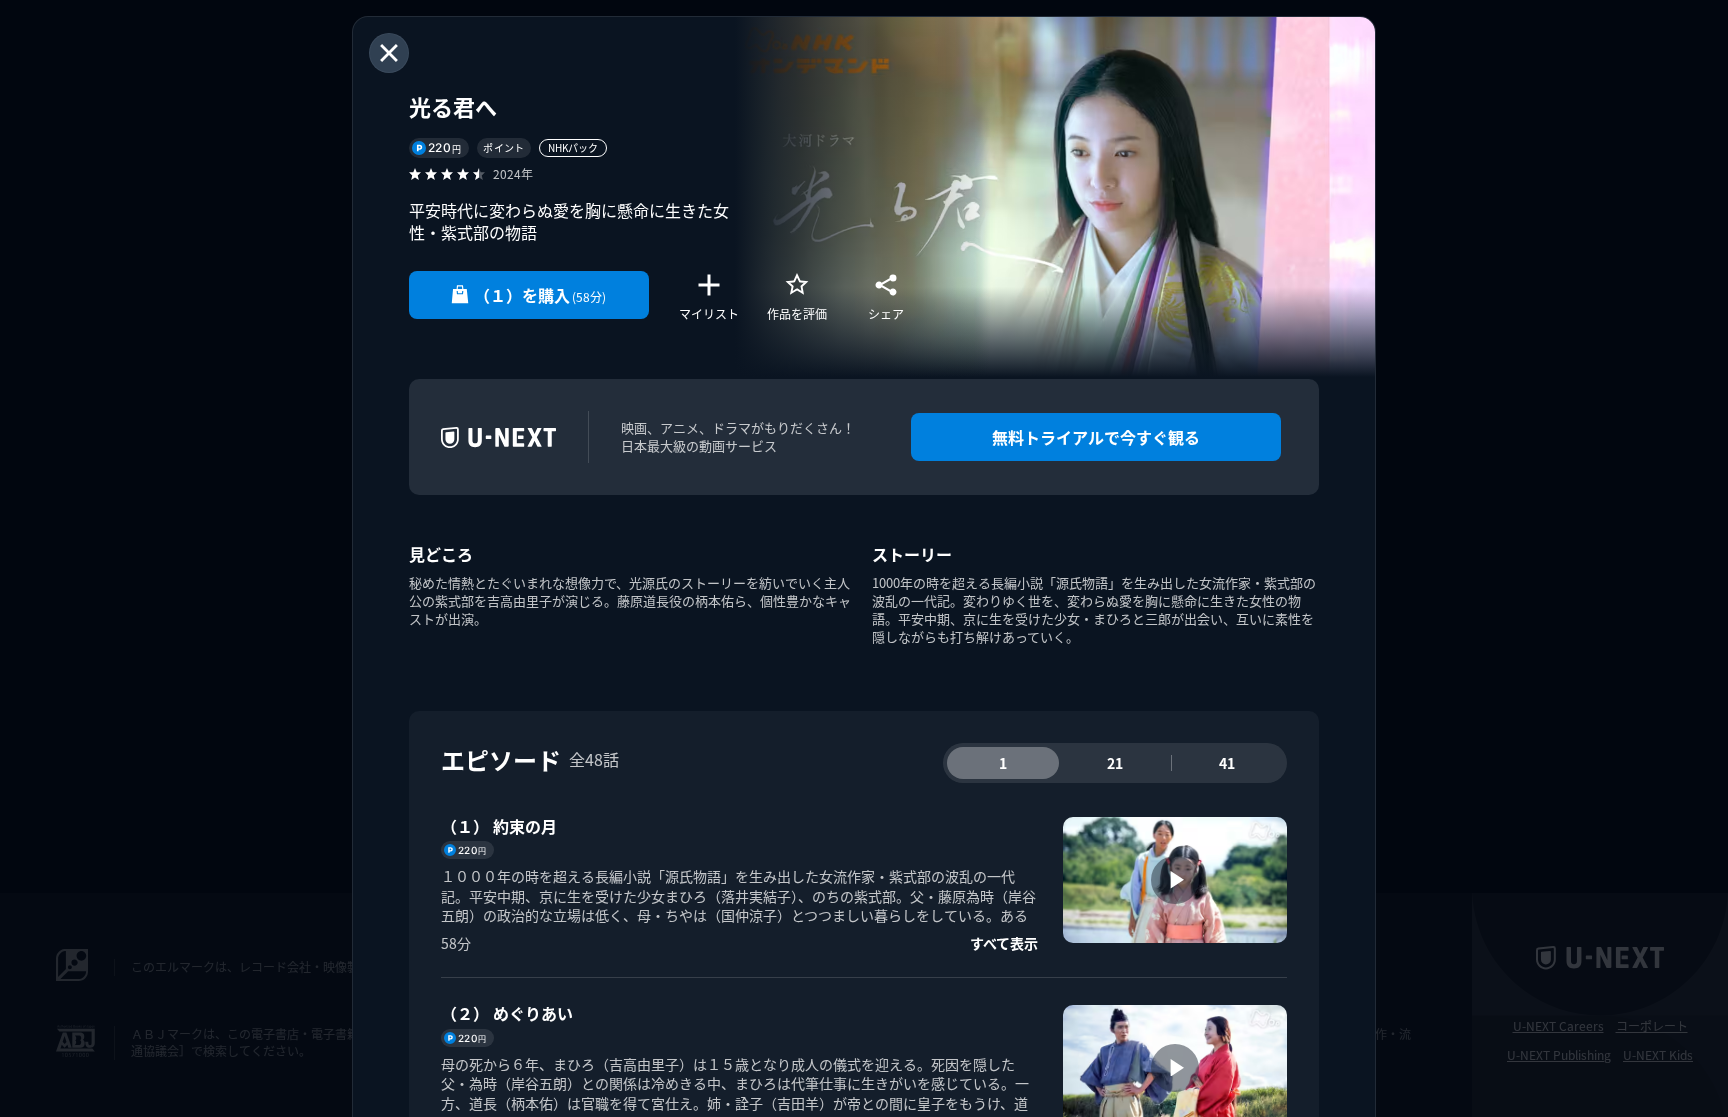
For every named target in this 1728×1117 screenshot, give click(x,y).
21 (1115, 763)
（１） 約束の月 (499, 826)
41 (1227, 763)
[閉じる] (389, 53)
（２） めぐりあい (507, 1013)
